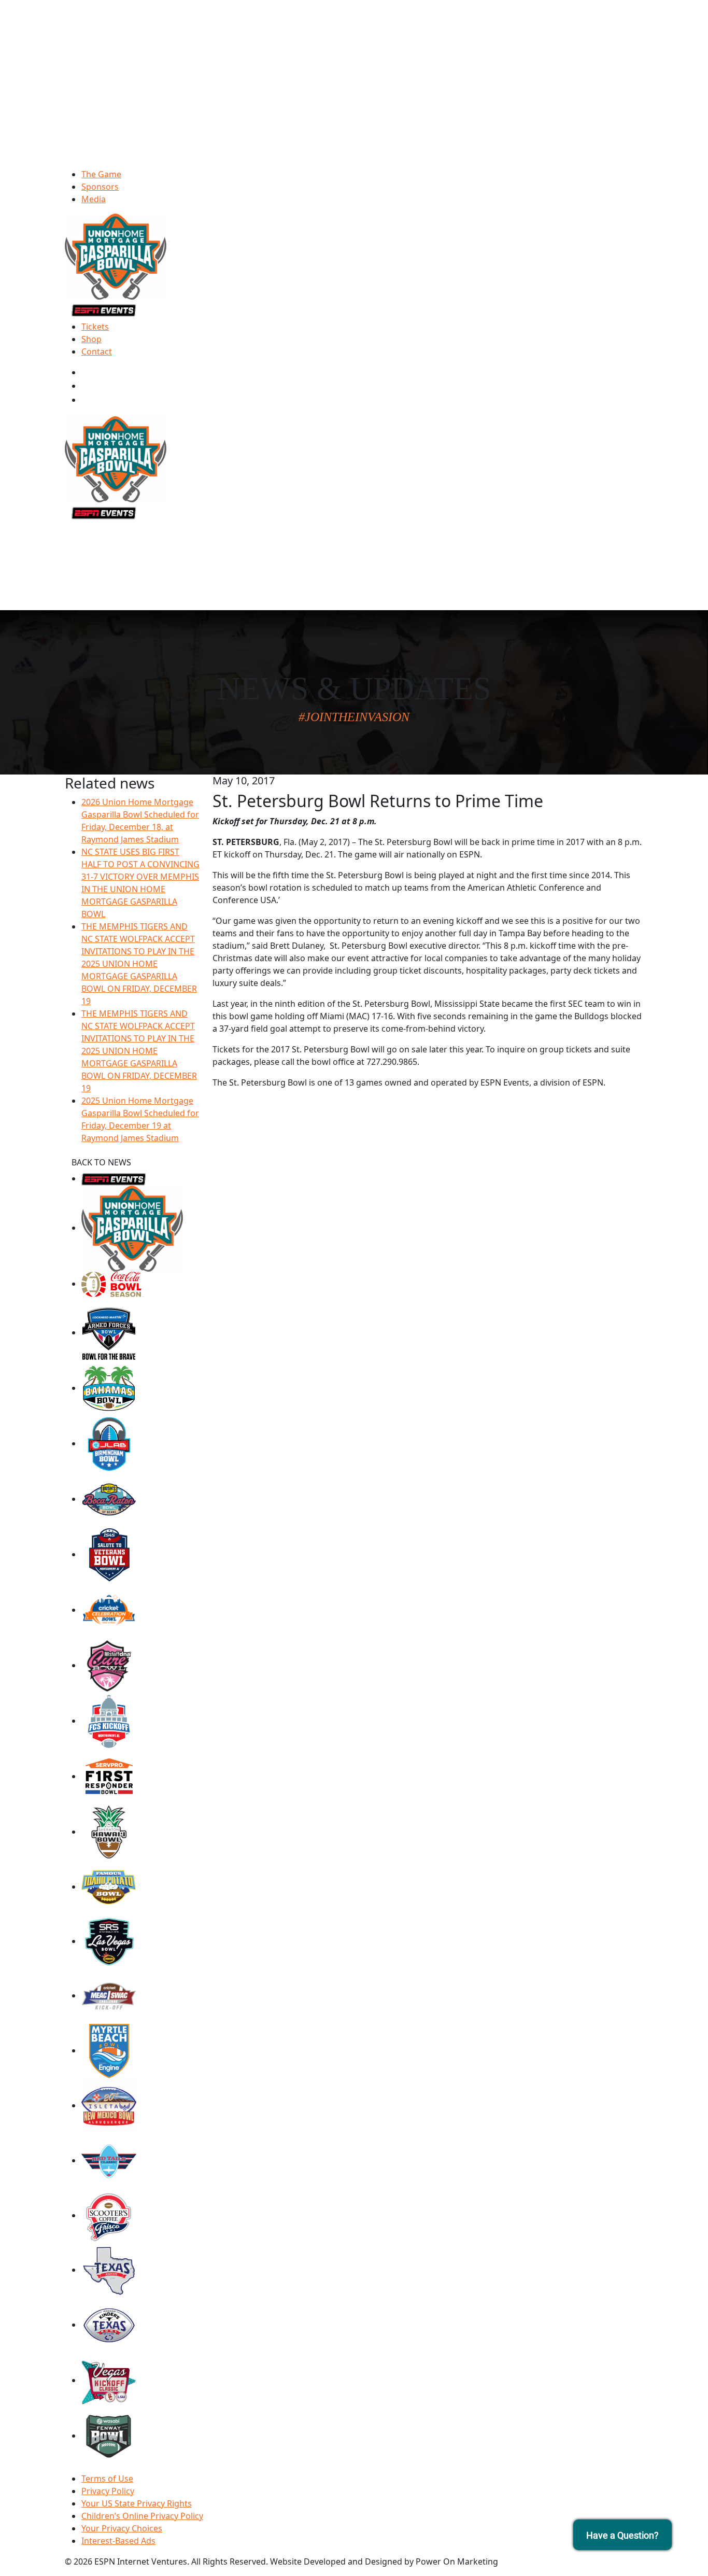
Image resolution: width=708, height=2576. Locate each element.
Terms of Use (107, 2479)
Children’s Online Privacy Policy (142, 2516)
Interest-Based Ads (118, 2541)
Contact (97, 351)
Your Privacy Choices (122, 2528)
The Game (101, 174)
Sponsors (100, 187)
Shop (91, 339)
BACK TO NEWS (101, 1162)
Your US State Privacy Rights (137, 2503)
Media (94, 199)
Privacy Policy (108, 2491)
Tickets (95, 327)
